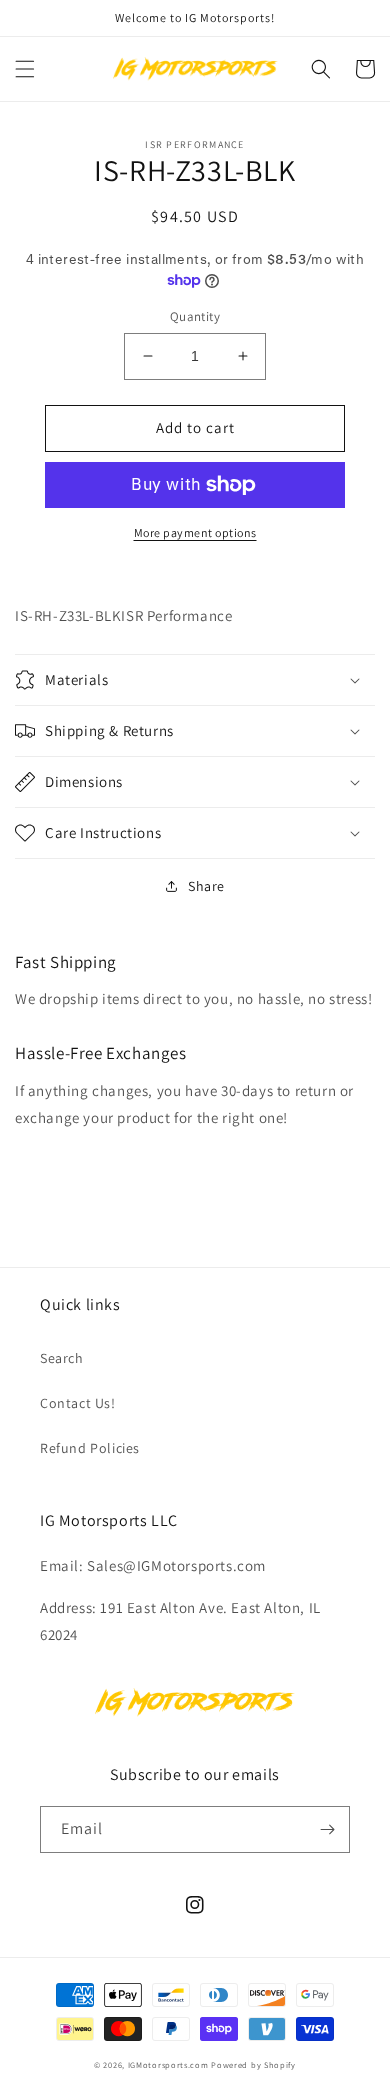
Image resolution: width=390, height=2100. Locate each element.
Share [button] (206, 886)
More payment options (195, 532)
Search (62, 1358)
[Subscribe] (327, 1829)
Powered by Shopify (253, 2064)
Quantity (195, 316)
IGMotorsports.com (168, 2064)
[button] (25, 69)
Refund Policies (90, 1448)
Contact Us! (78, 1403)
